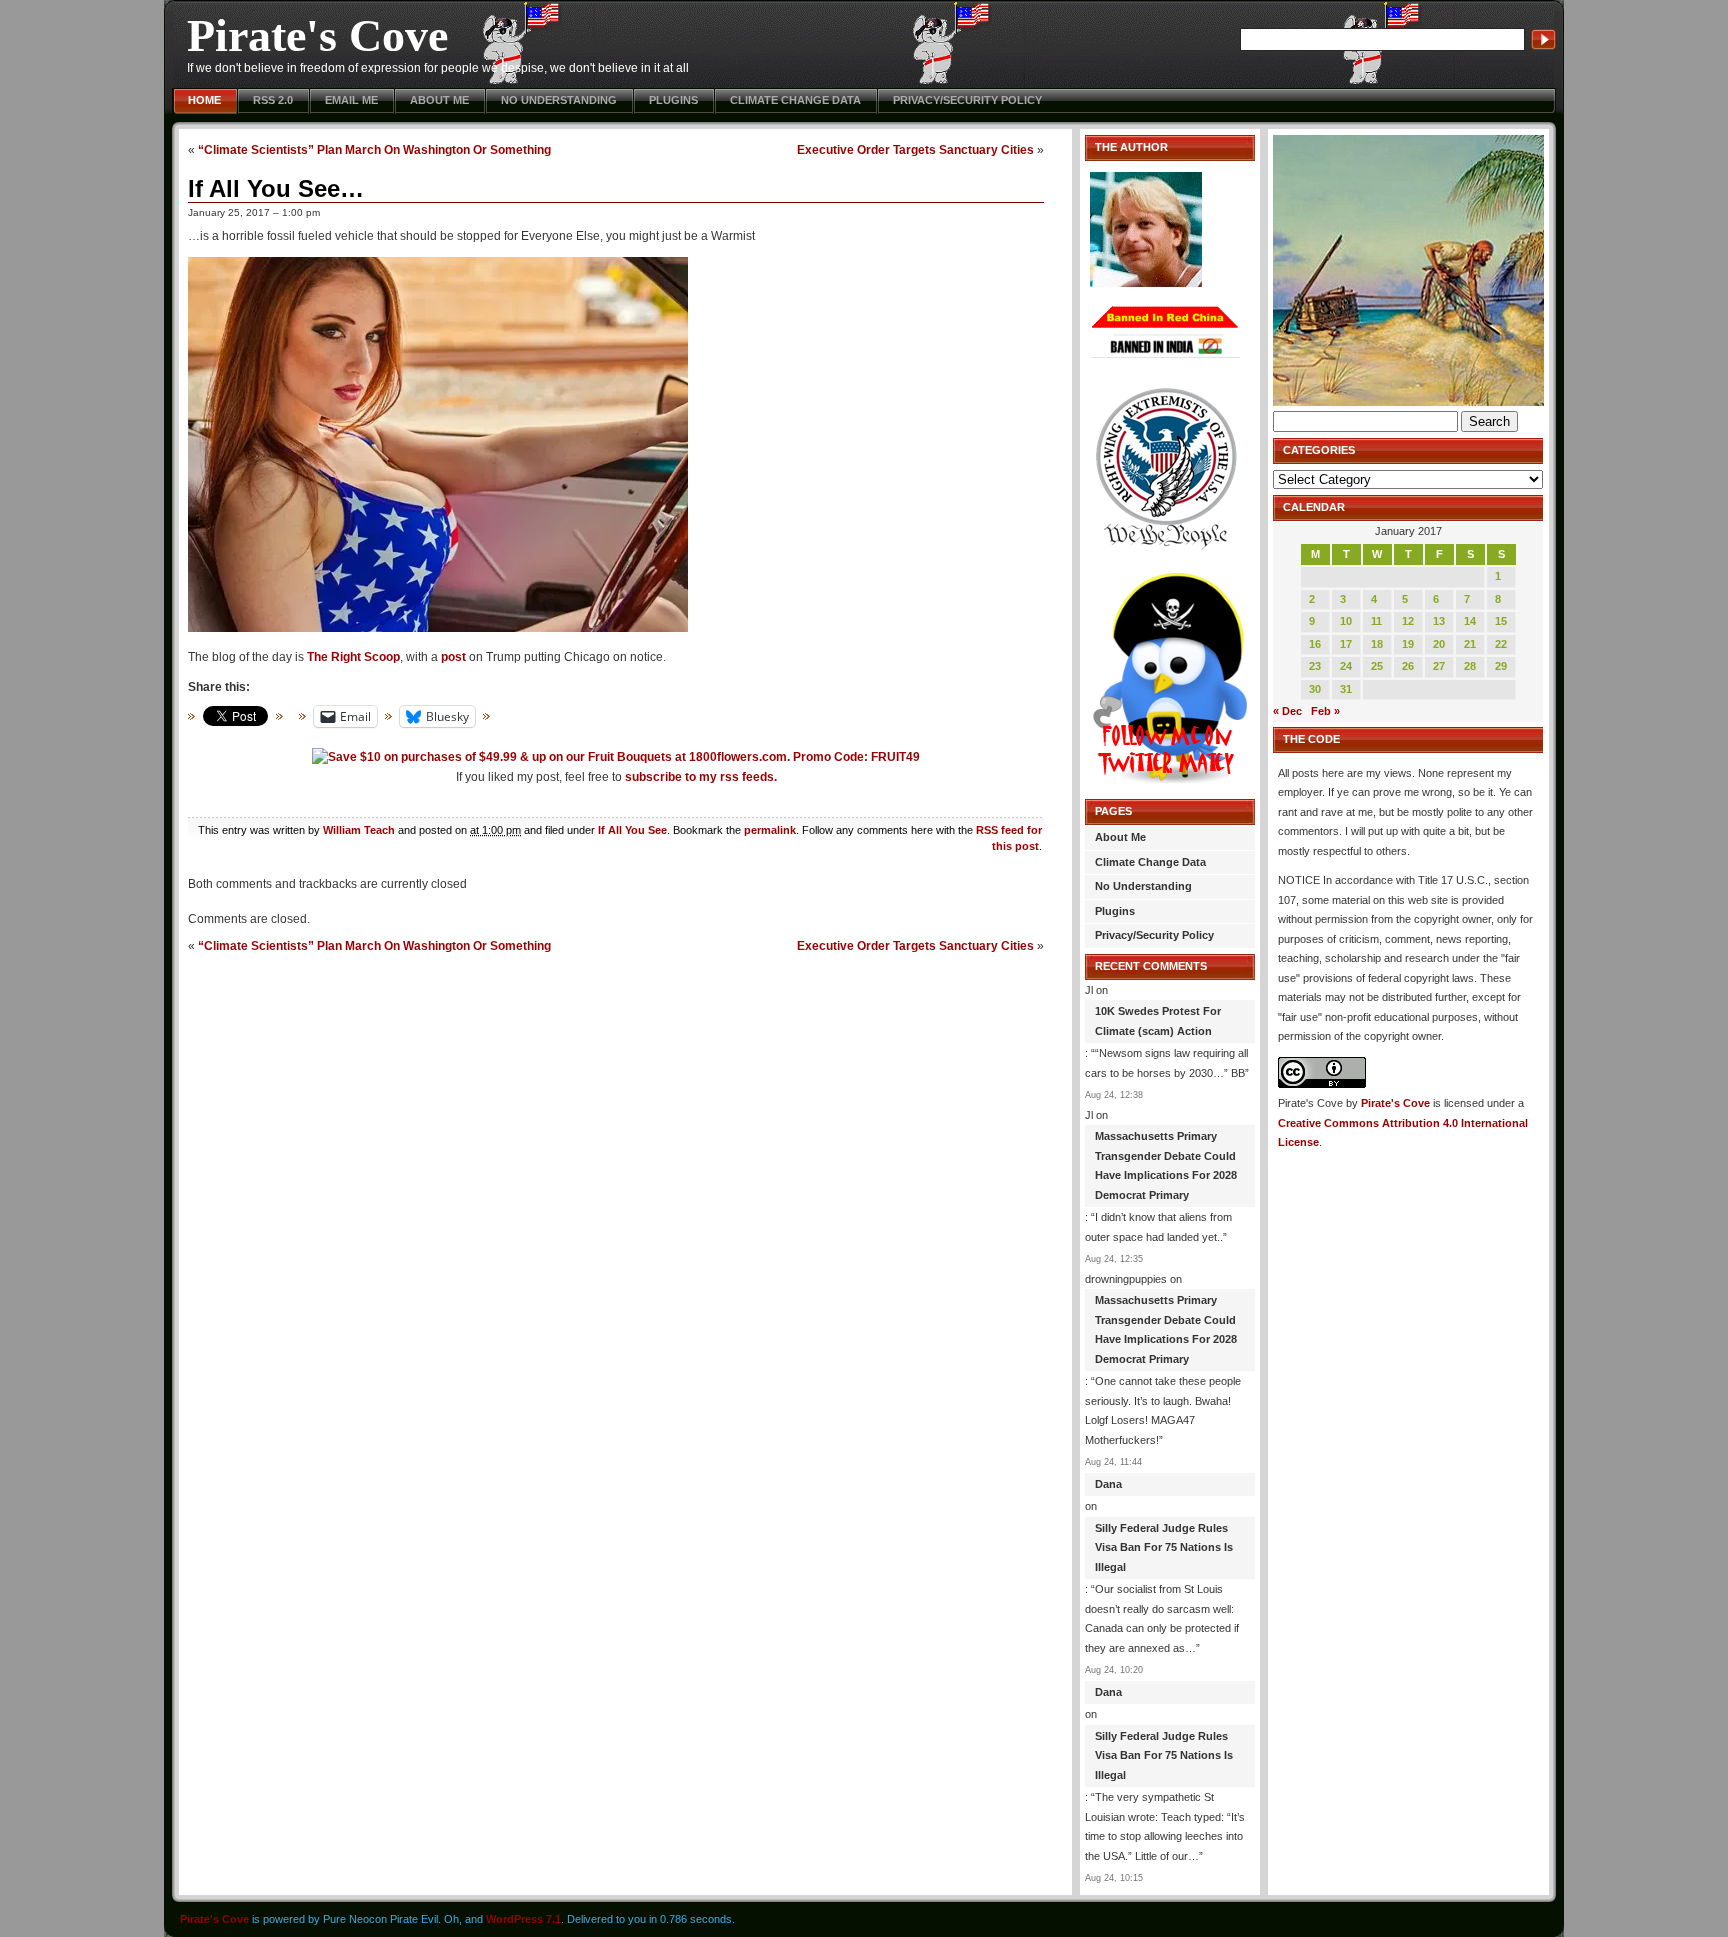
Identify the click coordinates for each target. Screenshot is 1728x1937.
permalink (770, 830)
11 (1376, 621)
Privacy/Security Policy (967, 100)
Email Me (351, 100)
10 (1346, 621)
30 (1315, 689)
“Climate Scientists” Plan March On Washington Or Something (374, 149)
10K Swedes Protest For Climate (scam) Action (1158, 1021)
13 (1439, 621)
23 (1315, 666)
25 (1377, 666)
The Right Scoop (353, 657)
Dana (1108, 1484)
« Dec (1287, 711)
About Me (439, 100)
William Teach (359, 830)
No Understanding (559, 100)
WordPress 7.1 (523, 1919)
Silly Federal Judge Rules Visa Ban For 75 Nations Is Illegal (1164, 1547)
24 (1346, 666)
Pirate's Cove (317, 35)
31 (1346, 689)
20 (1439, 644)
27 (1439, 666)
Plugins (673, 100)
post (453, 657)
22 (1501, 644)
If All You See (632, 830)
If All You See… (276, 188)
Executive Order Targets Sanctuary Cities (915, 149)
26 (1408, 666)
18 (1377, 644)
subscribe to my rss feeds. (701, 777)
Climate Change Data (795, 100)
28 (1470, 666)
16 (1315, 644)
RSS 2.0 (273, 100)
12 (1408, 621)
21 (1470, 644)
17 (1346, 644)
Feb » (1325, 711)
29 (1501, 666)
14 (1470, 621)
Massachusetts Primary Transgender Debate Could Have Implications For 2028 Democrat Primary (1166, 1165)
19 (1408, 644)
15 (1501, 621)
